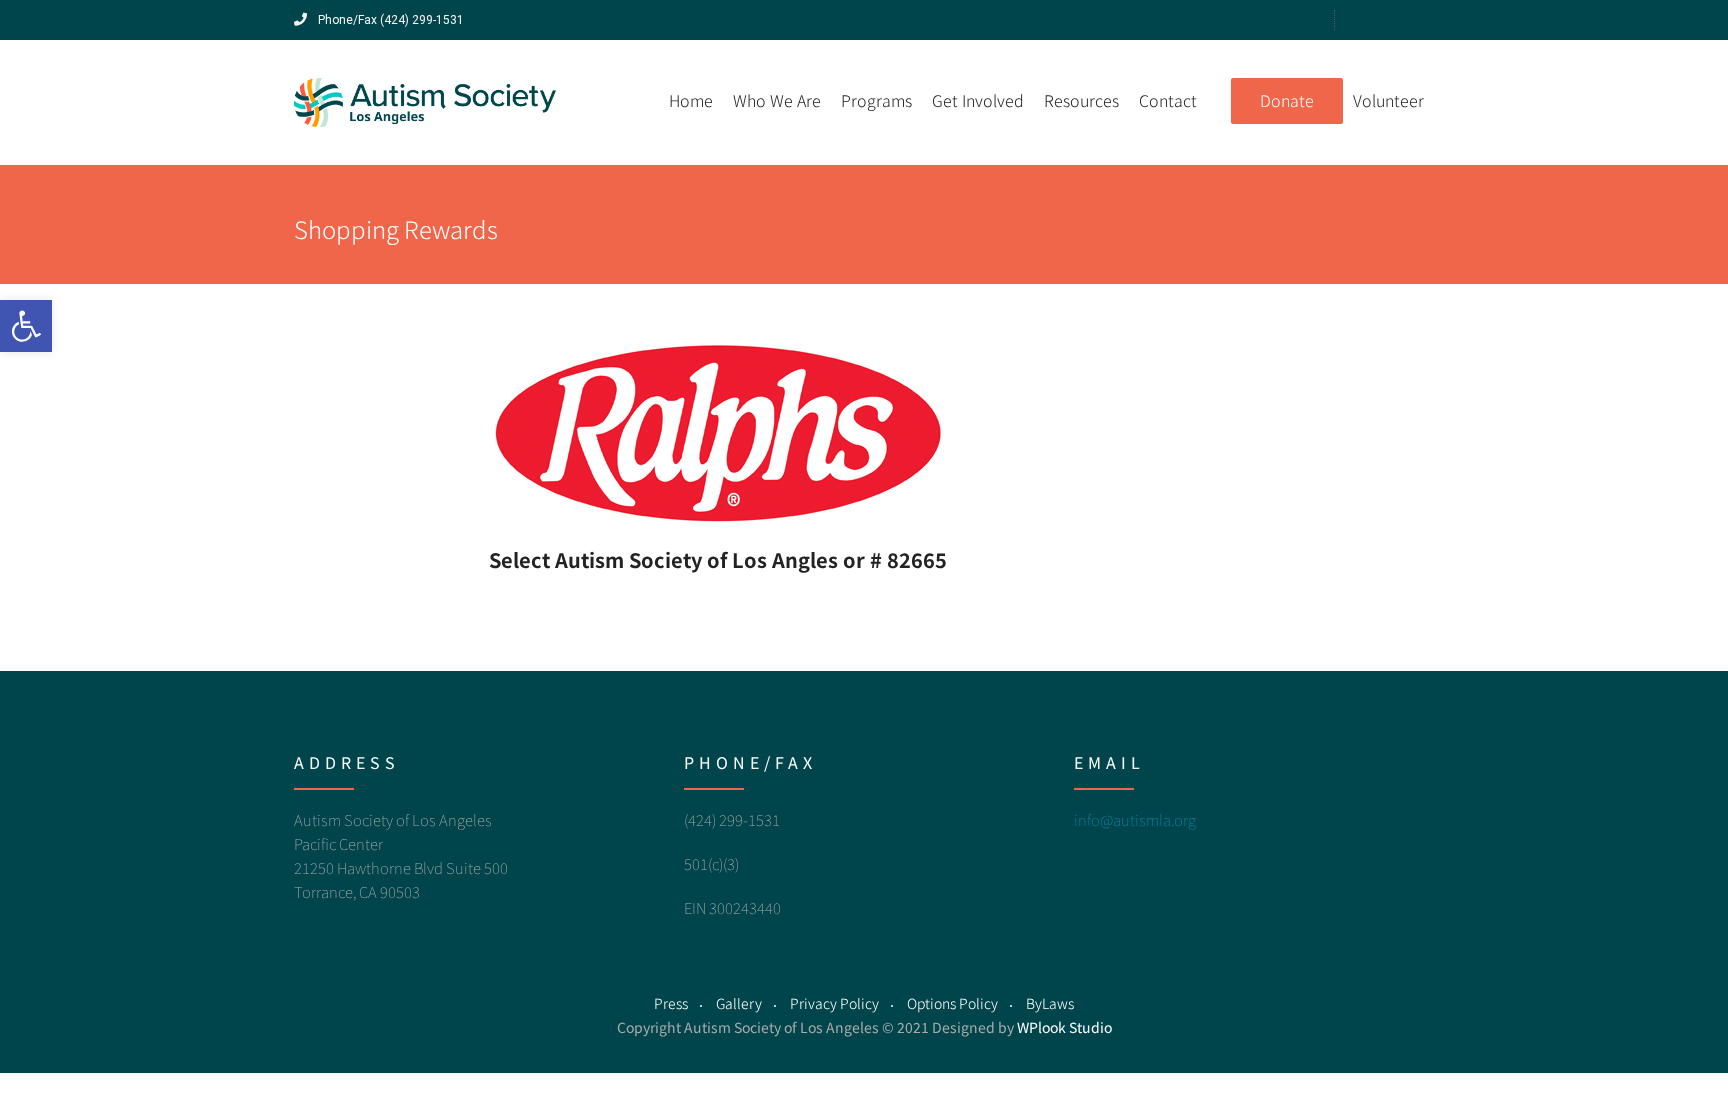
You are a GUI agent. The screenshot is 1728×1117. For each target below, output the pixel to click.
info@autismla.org (1135, 819)
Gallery (739, 1003)
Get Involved (978, 100)
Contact (1168, 100)
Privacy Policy (834, 1003)
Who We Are (777, 100)
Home (691, 100)
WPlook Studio (1064, 1027)
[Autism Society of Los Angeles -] (425, 102)
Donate (1287, 100)
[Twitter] (1424, 19)
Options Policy (952, 1003)
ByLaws (1050, 1003)
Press (671, 1003)
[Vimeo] (1368, 19)
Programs (876, 100)
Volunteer (1388, 100)
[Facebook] (1396, 19)
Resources (1081, 100)
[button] (26, 326)
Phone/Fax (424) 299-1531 (389, 20)
